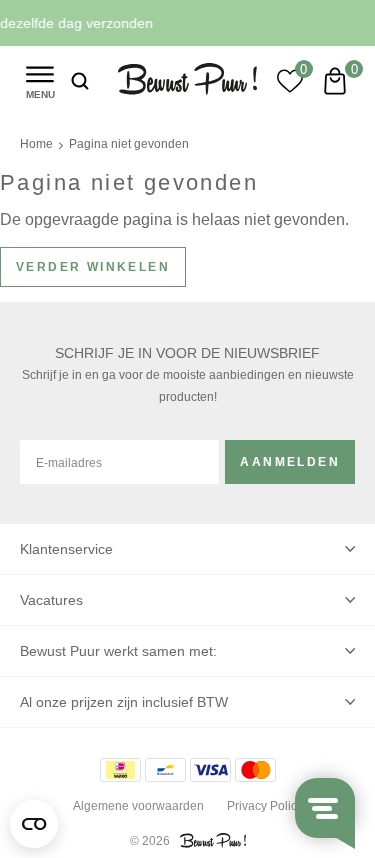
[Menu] (40, 80)
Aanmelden (290, 462)
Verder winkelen (93, 267)
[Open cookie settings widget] (34, 824)
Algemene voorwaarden (138, 806)
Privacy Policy (265, 806)
